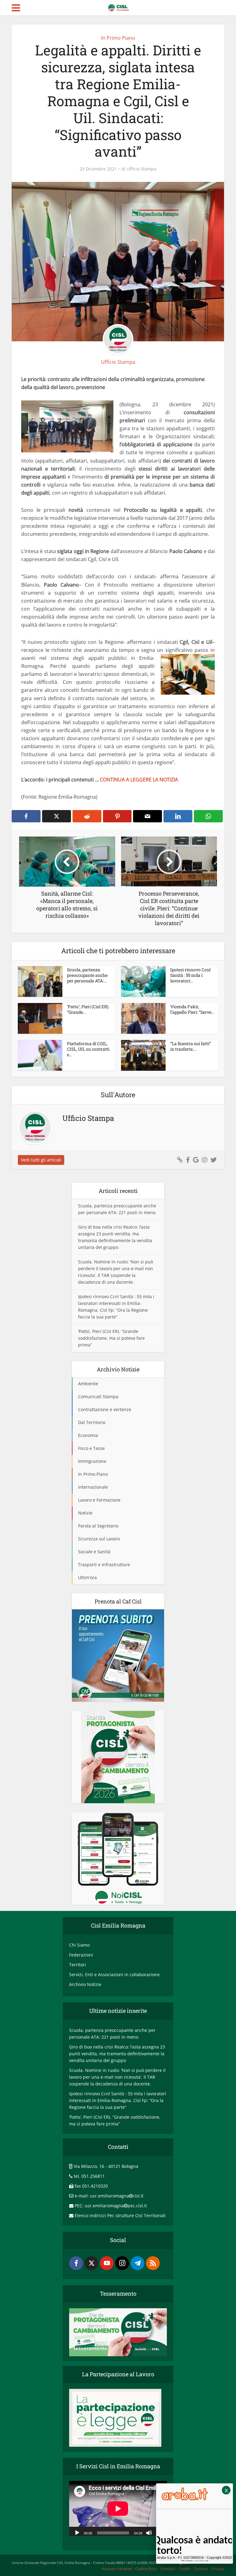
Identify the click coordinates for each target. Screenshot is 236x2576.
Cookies (201, 2569)
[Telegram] (138, 2263)
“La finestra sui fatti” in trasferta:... (191, 1046)
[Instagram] (122, 2263)
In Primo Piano (118, 38)
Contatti (168, 2569)
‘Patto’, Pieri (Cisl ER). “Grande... (88, 1009)
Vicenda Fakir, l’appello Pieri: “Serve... (192, 1009)
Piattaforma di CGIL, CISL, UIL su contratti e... (88, 1049)
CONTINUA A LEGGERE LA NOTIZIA (139, 780)
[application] (118, 2508)
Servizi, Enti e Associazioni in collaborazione (114, 1974)
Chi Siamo (79, 1945)
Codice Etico (146, 2569)
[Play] (77, 2532)
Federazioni (81, 1955)
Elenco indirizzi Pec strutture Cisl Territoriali (120, 2215)
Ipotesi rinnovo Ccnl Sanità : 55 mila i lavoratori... (190, 975)
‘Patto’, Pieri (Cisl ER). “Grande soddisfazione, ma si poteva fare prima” (111, 1338)
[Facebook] (76, 2263)
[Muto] (149, 2532)
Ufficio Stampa (142, 169)
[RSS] (153, 2263)
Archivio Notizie (85, 1984)
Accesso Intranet (117, 2569)
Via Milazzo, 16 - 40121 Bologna (106, 2166)
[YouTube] (107, 2263)
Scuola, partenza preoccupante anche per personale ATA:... (87, 975)
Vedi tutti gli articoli (41, 1160)
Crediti (185, 2569)
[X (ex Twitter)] (91, 2263)
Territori (78, 1965)
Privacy (218, 2569)
